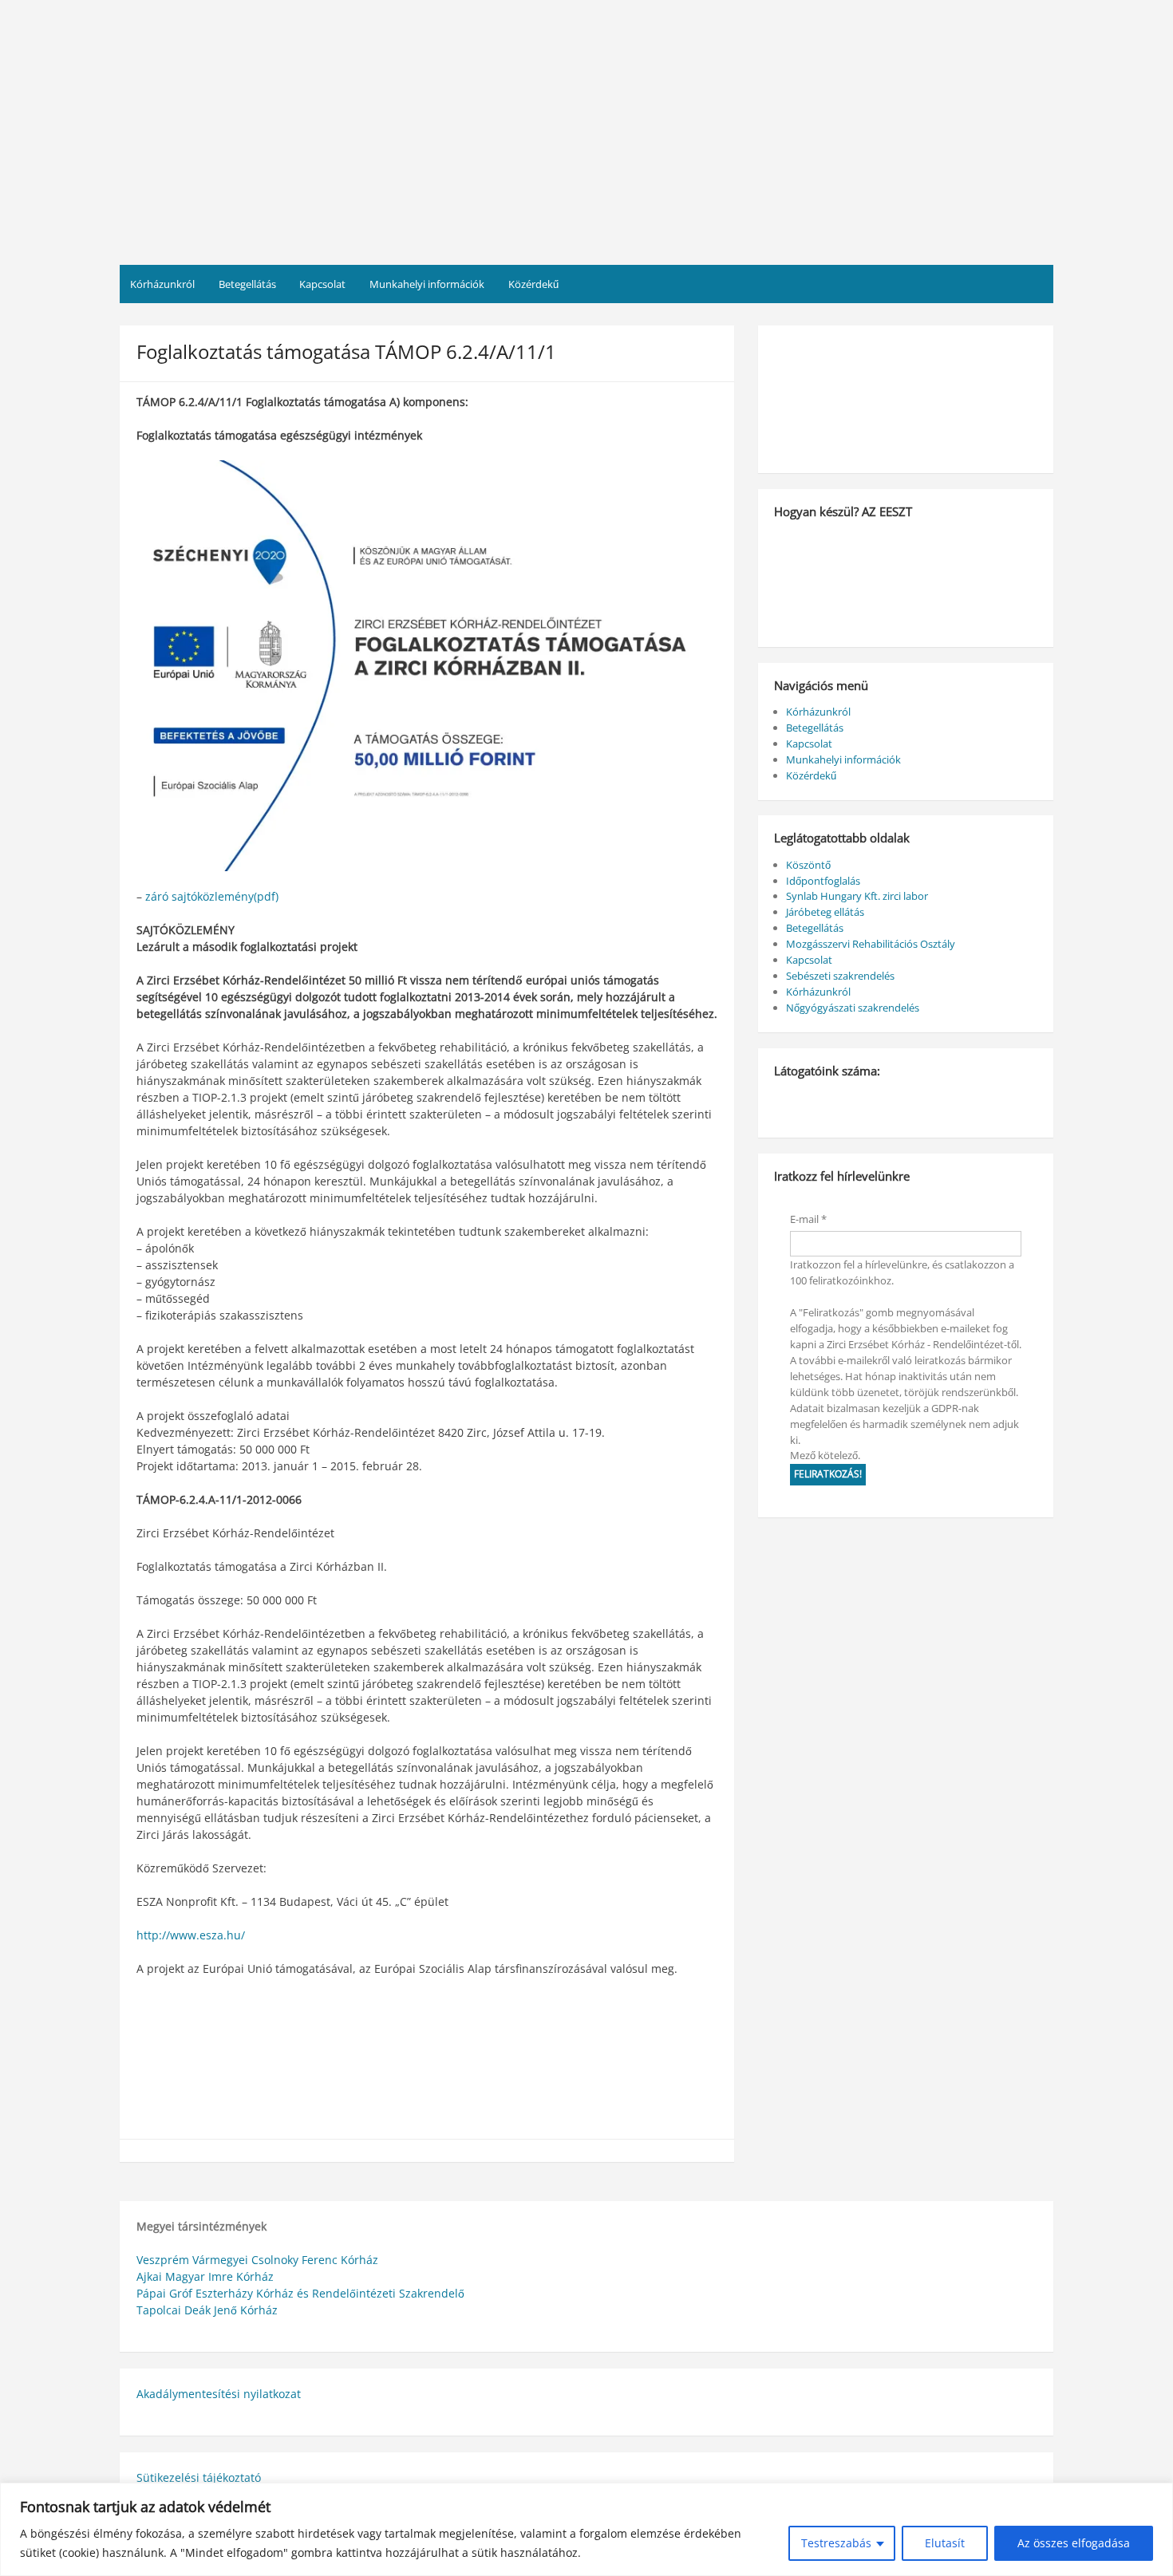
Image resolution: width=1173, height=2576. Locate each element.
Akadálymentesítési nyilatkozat (219, 2394)
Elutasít (945, 2543)
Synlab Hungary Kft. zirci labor (857, 896)
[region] (586, 2529)
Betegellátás (247, 284)
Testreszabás (836, 2543)
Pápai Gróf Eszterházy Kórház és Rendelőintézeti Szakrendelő (300, 2293)
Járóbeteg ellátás (825, 912)
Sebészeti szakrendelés (840, 976)
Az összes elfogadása (1074, 2543)
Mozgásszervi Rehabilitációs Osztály (871, 944)
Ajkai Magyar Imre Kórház (205, 2276)
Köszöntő (808, 865)
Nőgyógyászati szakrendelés (853, 1008)
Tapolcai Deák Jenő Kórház (207, 2310)
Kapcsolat (322, 284)
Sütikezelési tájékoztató (199, 2477)
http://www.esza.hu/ (191, 1935)
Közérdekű (533, 284)
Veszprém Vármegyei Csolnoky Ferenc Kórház (257, 2260)
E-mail (808, 1219)
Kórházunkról (162, 284)
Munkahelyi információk (427, 284)
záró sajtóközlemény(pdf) (212, 896)
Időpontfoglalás (823, 881)
